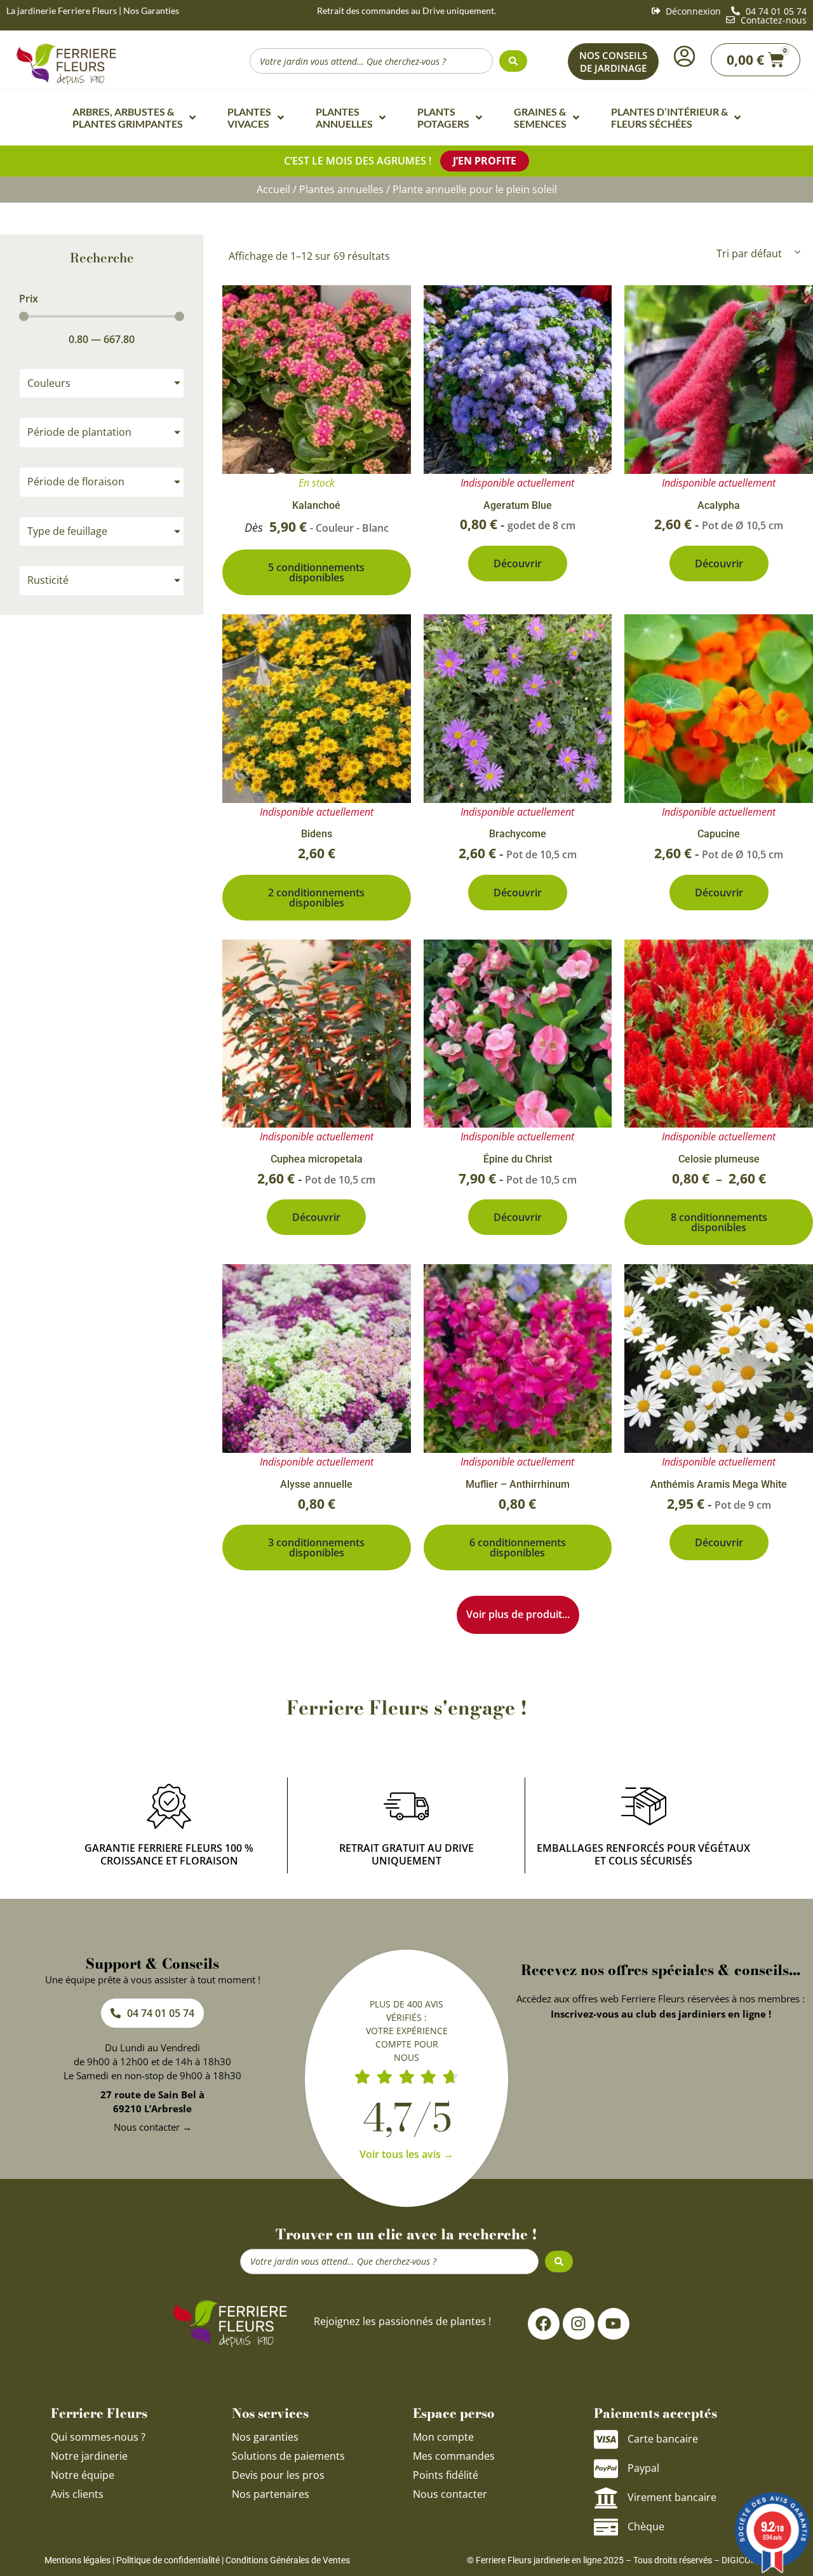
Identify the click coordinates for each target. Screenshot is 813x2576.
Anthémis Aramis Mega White (719, 1484)
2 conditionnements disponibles (316, 898)
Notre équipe (83, 2475)
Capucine (719, 834)
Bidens (317, 834)
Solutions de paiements (288, 2456)
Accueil (273, 189)
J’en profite (485, 161)
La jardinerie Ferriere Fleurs (62, 10)
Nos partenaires (271, 2494)
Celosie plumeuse (719, 1159)
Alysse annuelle (316, 1484)
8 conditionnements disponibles (719, 1222)
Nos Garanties (151, 10)
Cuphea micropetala (317, 1159)
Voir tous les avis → (406, 2154)
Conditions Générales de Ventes (288, 2560)
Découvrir (518, 563)
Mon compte (443, 2437)
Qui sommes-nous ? (99, 2437)
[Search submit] (513, 61)
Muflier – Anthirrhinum (518, 1484)
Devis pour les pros (278, 2475)
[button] (518, 1615)
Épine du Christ (518, 1159)
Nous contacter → (153, 2127)
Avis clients (77, 2494)
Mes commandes (454, 2456)
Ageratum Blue (518, 505)
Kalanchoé (316, 505)
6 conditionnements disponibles (518, 1548)
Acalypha (719, 505)
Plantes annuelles (341, 189)
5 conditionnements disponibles (316, 572)
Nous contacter (450, 2494)
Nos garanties (265, 2437)
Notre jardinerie (89, 2456)
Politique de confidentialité (168, 2560)
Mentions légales (77, 2560)
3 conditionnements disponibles (316, 1548)
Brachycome (518, 834)
